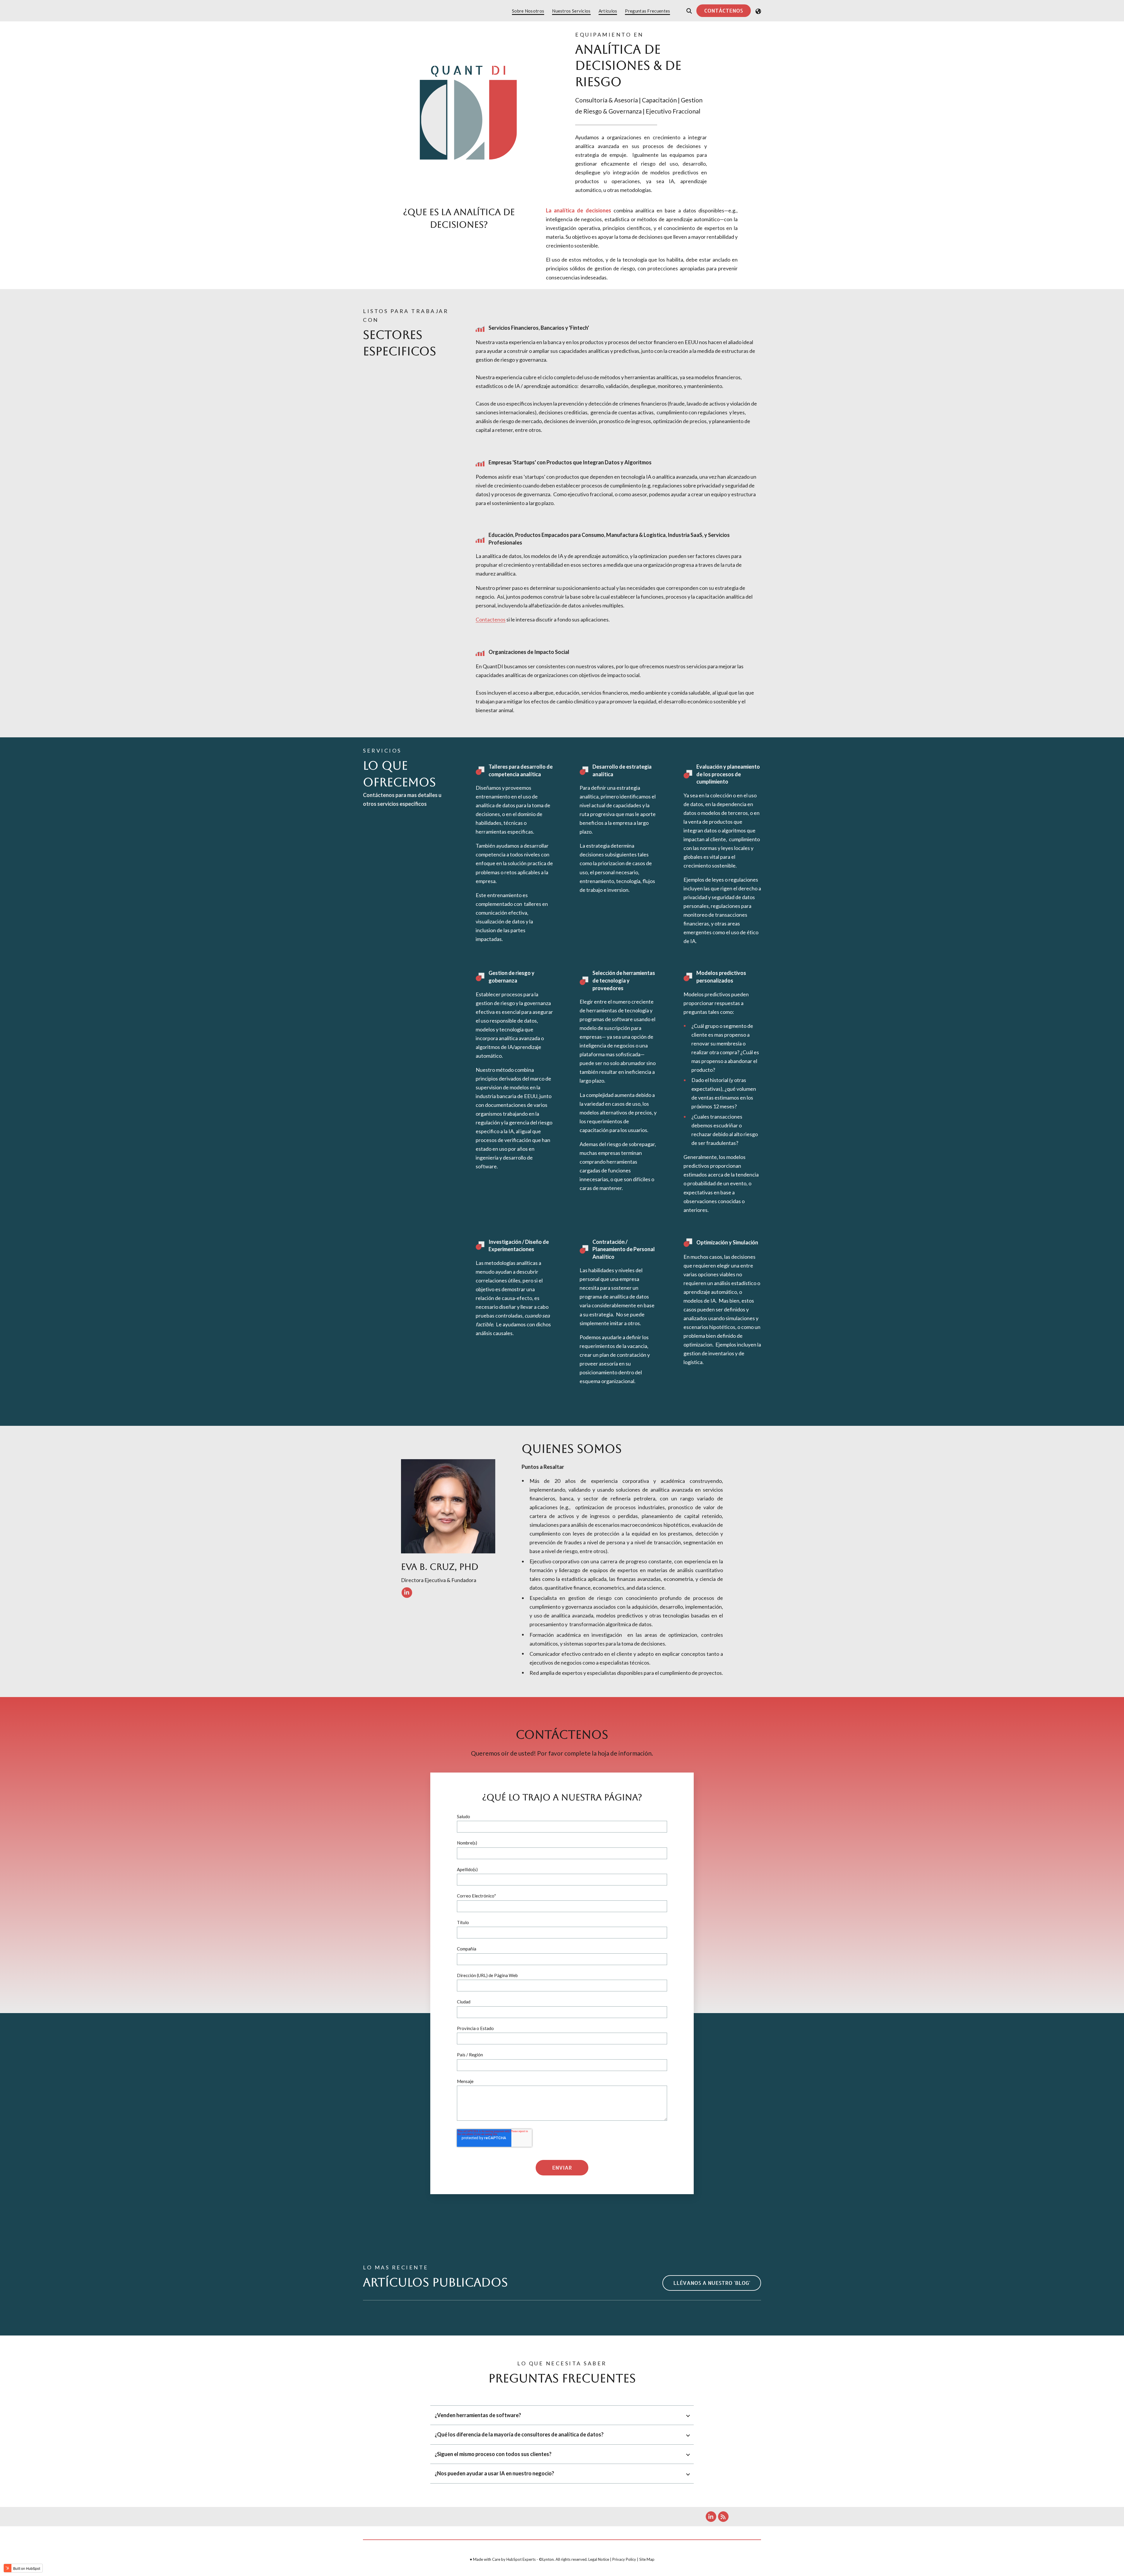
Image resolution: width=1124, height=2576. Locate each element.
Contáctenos (724, 10)
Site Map (647, 2559)
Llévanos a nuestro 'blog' (712, 2283)
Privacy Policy (624, 2559)
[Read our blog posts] (723, 2517)
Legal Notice (599, 2559)
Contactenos (491, 619)
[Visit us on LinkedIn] (407, 1593)
